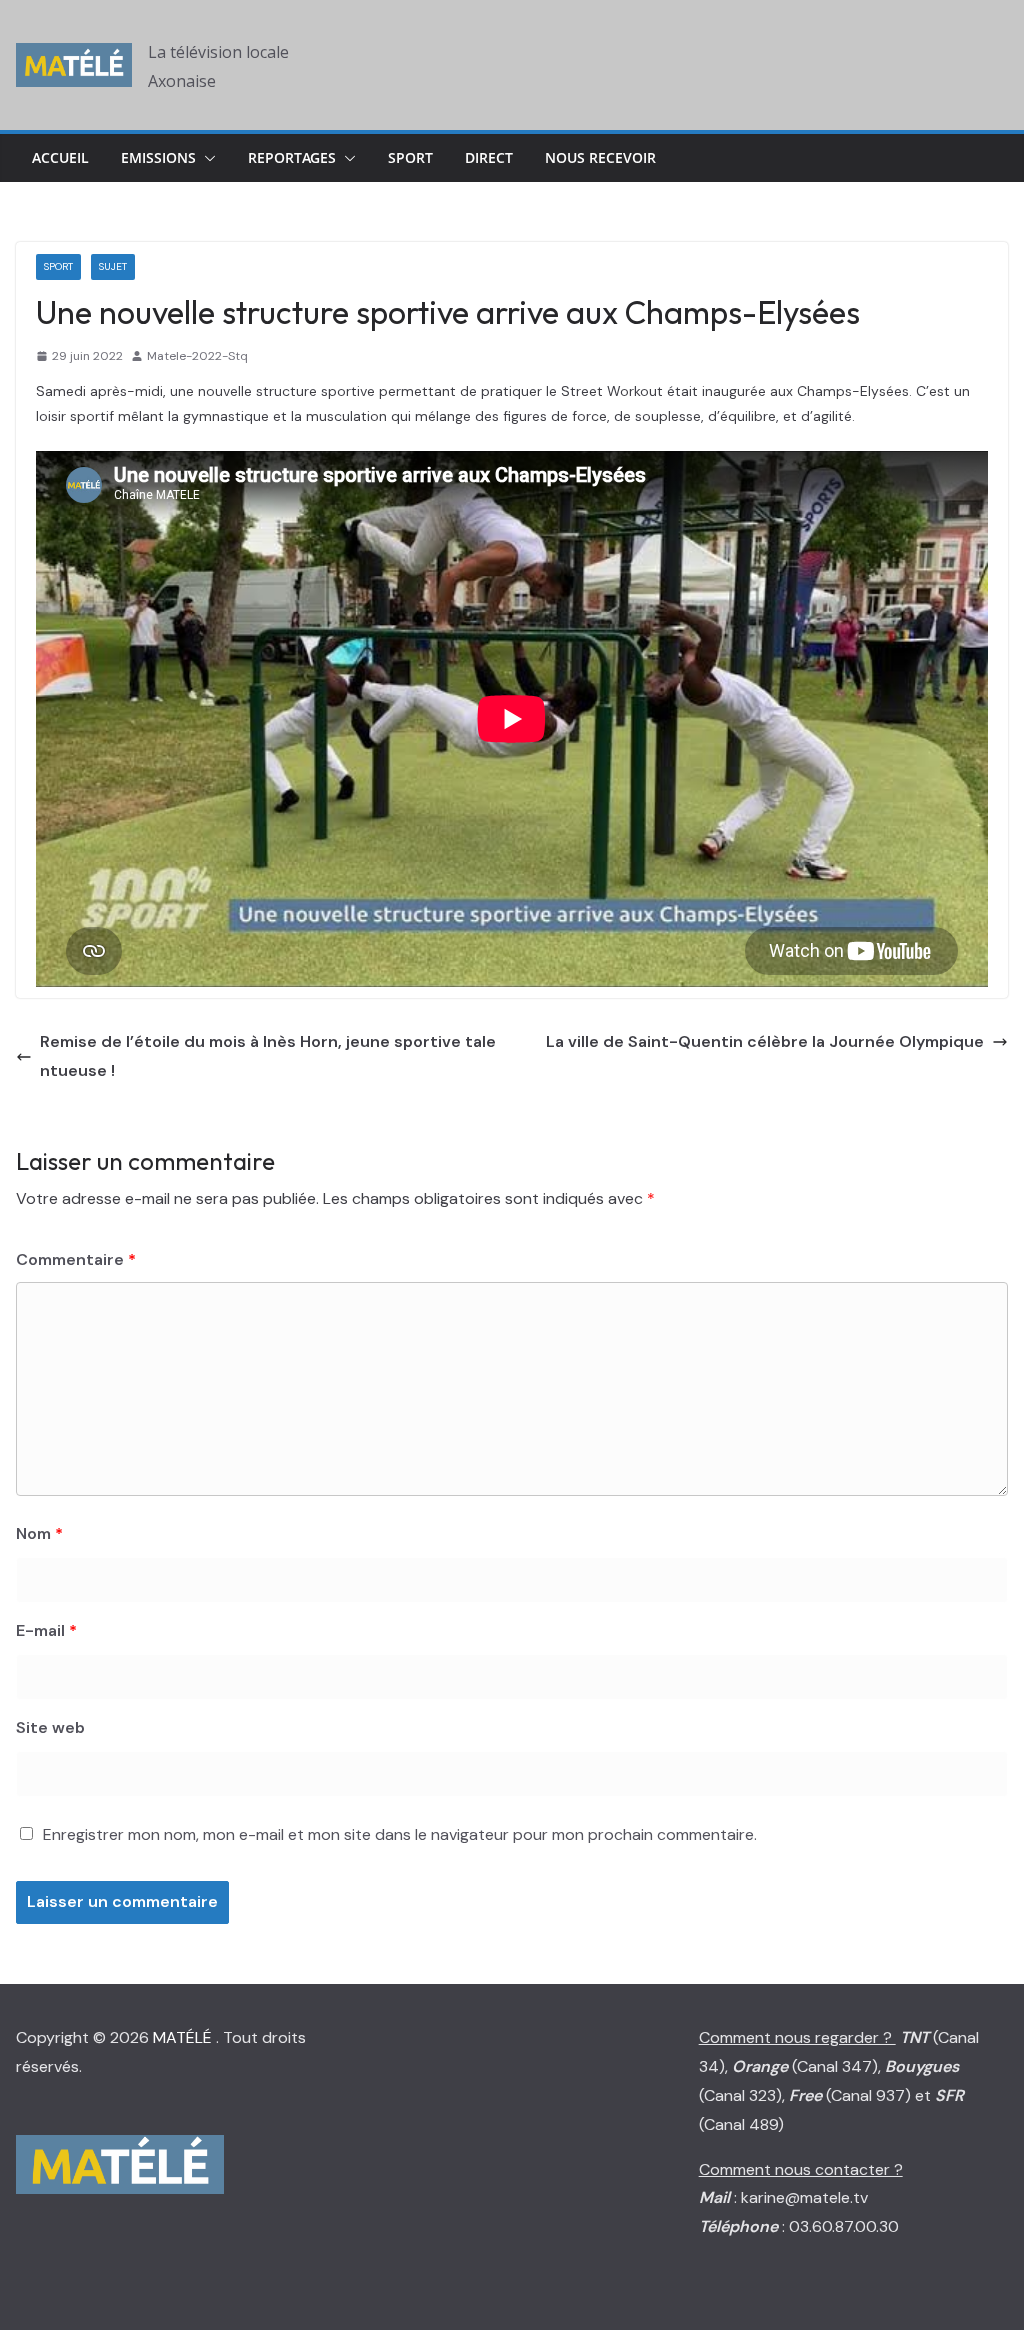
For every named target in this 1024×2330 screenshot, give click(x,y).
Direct (489, 157)
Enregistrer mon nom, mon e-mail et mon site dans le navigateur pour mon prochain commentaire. (400, 1834)
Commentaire (76, 1259)
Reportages (292, 157)
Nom (39, 1533)
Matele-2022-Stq (197, 356)
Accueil (60, 157)
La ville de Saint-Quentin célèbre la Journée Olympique (765, 1041)
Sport (410, 157)
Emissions (158, 157)
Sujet (113, 266)
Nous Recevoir (600, 157)
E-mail (46, 1630)
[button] (206, 158)
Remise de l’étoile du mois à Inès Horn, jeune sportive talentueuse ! (268, 1056)
